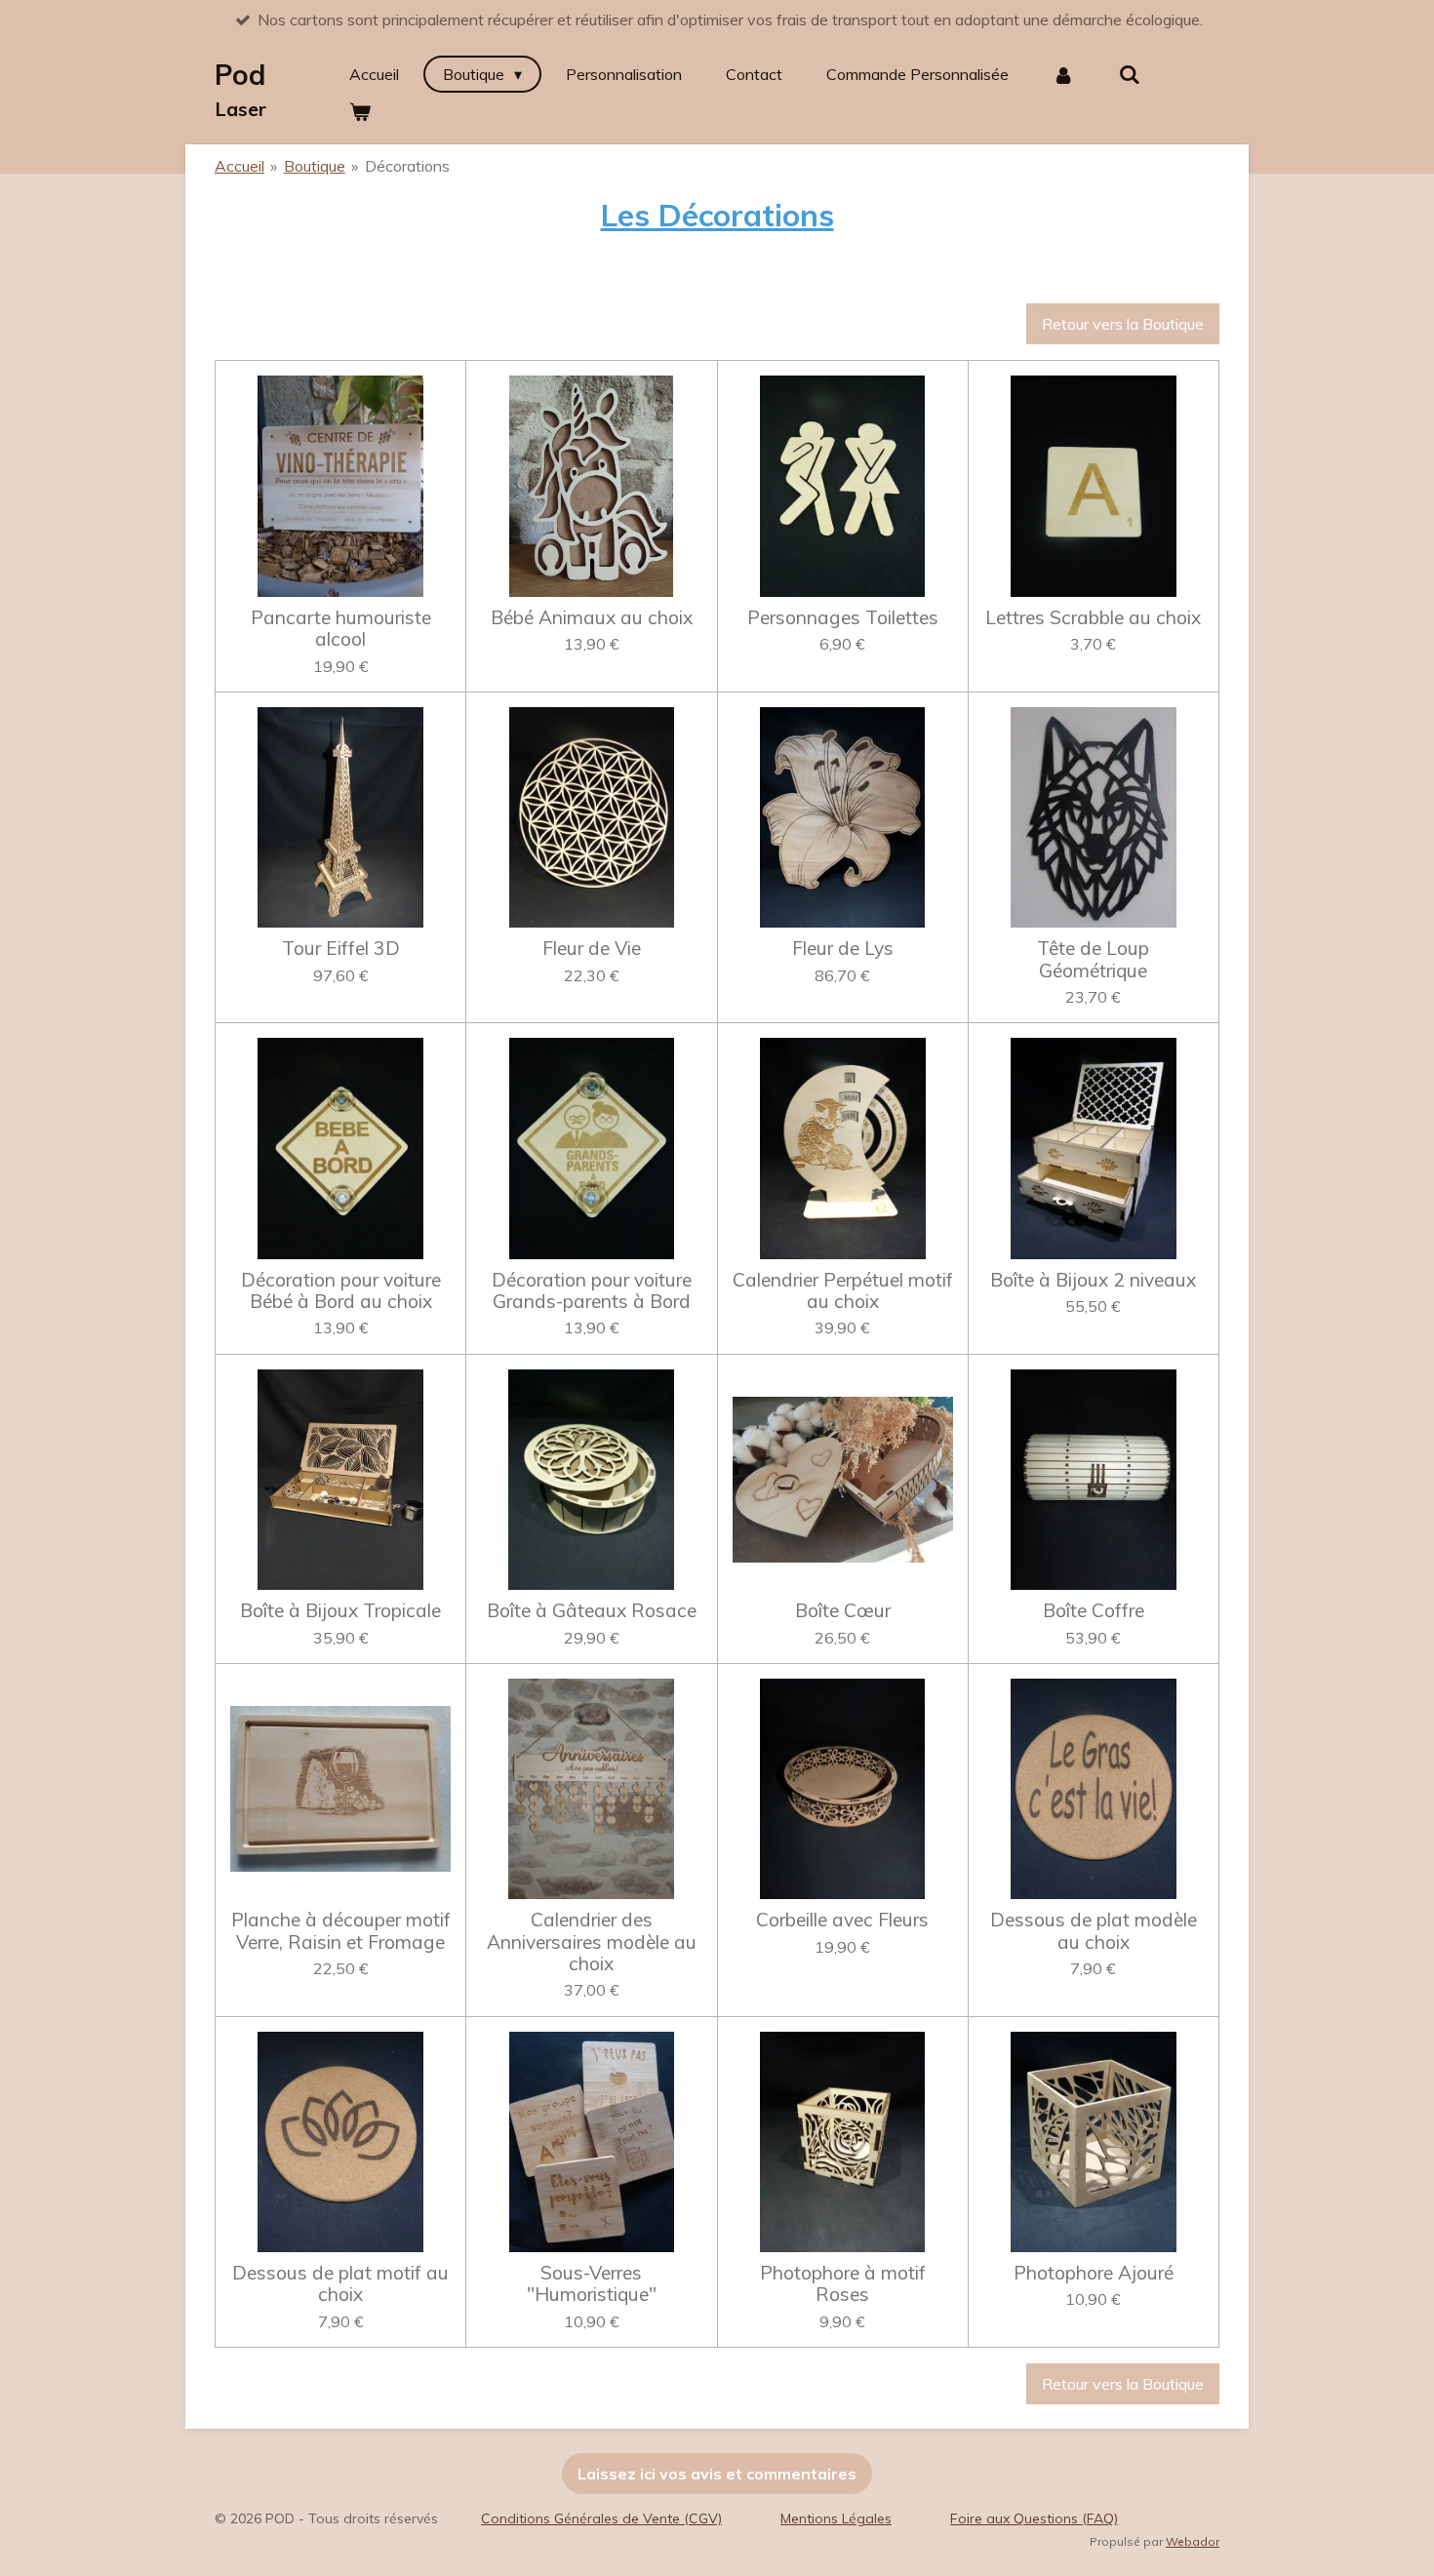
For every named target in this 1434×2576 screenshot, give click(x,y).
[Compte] (1063, 74)
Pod (240, 89)
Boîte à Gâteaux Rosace (592, 1610)
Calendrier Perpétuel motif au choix (843, 1291)
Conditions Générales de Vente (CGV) (601, 2518)
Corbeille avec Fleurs (842, 1920)
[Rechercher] (1130, 74)
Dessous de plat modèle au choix (1094, 1931)
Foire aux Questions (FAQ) (1034, 2518)
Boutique (315, 166)
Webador (1193, 2541)
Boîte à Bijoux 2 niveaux (1093, 1280)
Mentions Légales (836, 2518)
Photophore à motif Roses (843, 2284)
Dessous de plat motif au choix (340, 2284)
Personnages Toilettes (843, 617)
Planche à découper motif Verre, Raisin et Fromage (341, 1931)
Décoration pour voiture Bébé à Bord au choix (341, 1291)
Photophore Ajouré (1094, 2273)
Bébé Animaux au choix (592, 617)
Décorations (407, 166)
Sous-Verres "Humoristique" (592, 2284)
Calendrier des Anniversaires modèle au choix (592, 1942)
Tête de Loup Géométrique (1093, 959)
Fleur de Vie (592, 948)
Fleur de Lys (843, 948)
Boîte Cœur (843, 1610)
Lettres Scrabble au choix (1093, 617)
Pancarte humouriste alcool (341, 629)
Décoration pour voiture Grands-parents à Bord (592, 1291)
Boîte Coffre (1094, 1610)
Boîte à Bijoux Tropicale (340, 1610)
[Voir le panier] (360, 111)
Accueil (239, 166)
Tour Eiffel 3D (341, 948)
